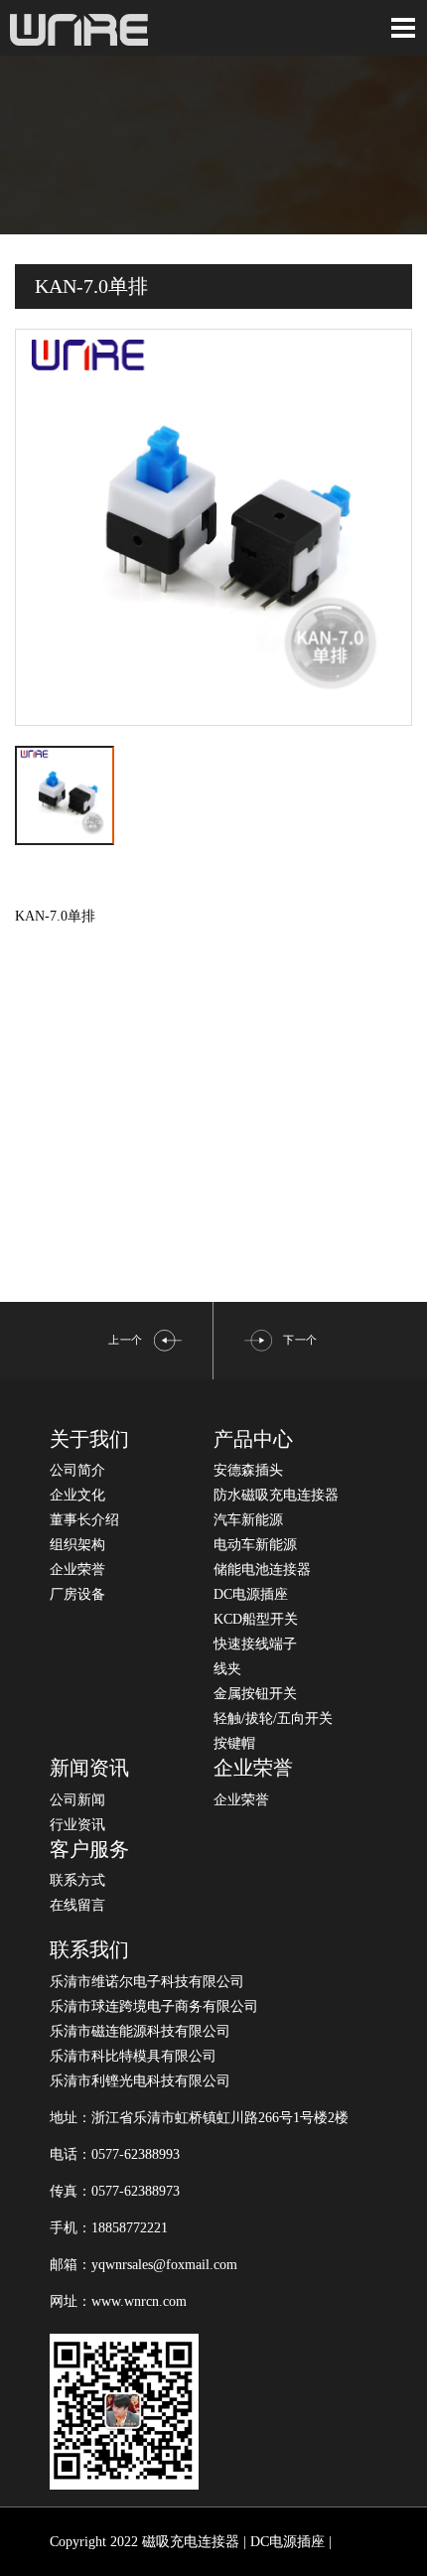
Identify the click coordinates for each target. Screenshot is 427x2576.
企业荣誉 (77, 1570)
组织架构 (77, 1545)
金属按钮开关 (255, 1694)
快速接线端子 (255, 1644)
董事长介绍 (84, 1520)
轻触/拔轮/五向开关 (273, 1718)
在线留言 (77, 1905)
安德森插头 (248, 1470)
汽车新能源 (248, 1520)
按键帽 (234, 1743)
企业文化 (77, 1495)
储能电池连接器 (262, 1570)
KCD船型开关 (256, 1619)
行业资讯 (77, 1825)
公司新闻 (77, 1800)
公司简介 (77, 1470)
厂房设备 (77, 1594)
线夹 (227, 1669)
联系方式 (77, 1880)
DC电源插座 (251, 1594)
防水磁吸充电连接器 (276, 1495)
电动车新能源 (255, 1545)
